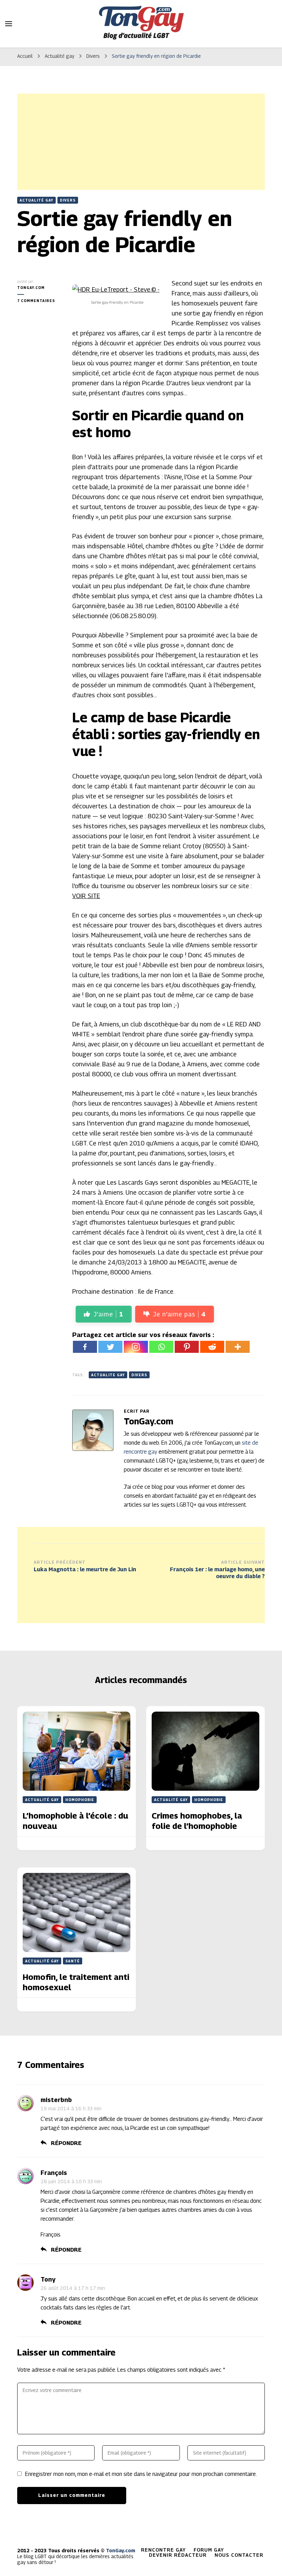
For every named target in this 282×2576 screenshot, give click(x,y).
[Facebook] (85, 1347)
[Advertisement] (141, 142)
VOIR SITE (86, 896)
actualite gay (108, 1375)
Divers (68, 200)
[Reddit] (212, 1347)
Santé (73, 1961)
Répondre (66, 2143)
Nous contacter (239, 2555)
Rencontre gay (163, 2550)
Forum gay (209, 2550)
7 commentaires (40, 301)
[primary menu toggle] (9, 24)
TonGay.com (31, 288)
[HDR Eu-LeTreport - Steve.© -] (116, 289)
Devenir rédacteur (178, 2555)
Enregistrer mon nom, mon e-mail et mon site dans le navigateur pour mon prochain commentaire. (141, 2474)
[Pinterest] (187, 1347)
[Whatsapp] (161, 1347)
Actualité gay (36, 200)
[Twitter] (110, 1347)
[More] (238, 1347)
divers (139, 1375)
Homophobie (80, 1800)
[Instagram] (136, 1347)
